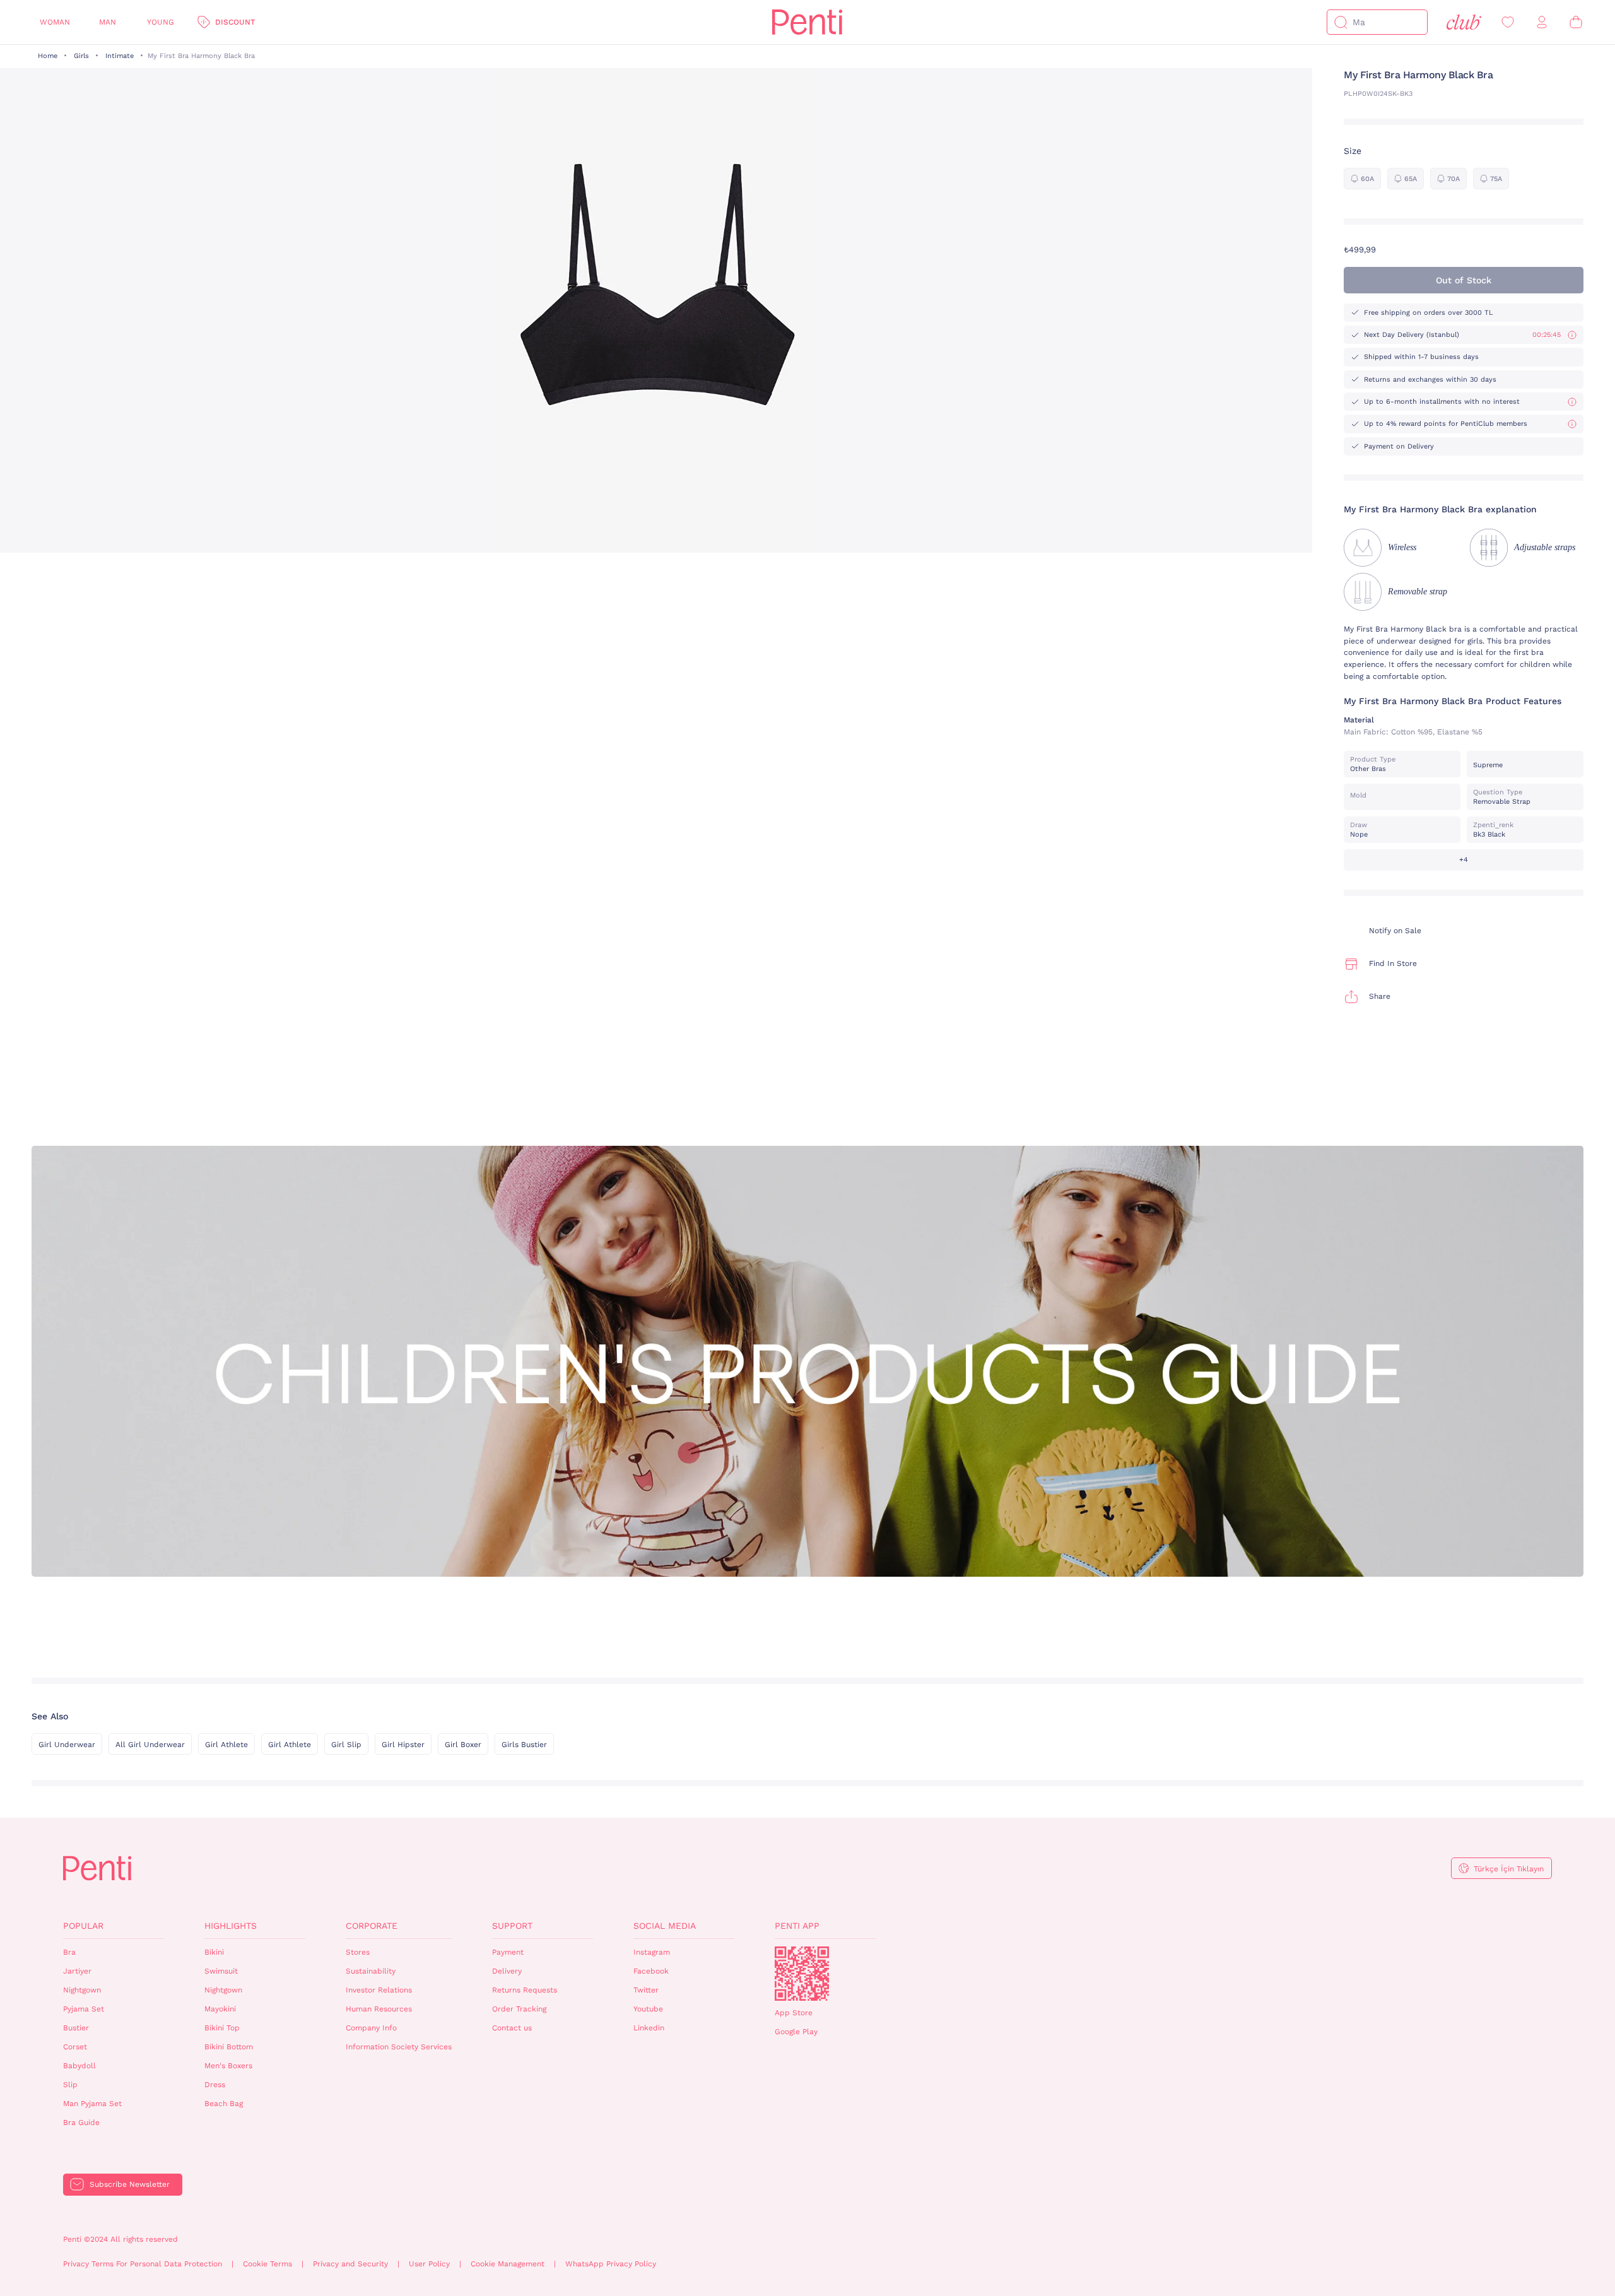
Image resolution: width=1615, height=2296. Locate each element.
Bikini (214, 1952)
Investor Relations (379, 1990)
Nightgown (82, 1990)
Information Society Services (399, 2047)
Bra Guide (81, 2122)
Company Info (371, 2028)
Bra (69, 1952)
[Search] (1341, 22)
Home (48, 56)
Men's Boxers (228, 2066)
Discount (235, 22)
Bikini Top (222, 2028)
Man (108, 22)
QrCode (802, 1974)
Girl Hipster (403, 1745)
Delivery (507, 1971)
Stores (358, 1952)
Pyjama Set (84, 2009)
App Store (794, 2013)
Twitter (646, 1990)
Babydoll (79, 2066)
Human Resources (379, 2009)
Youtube (648, 2009)
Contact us (512, 2028)
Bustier (76, 2028)
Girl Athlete (226, 1745)
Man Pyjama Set (92, 2104)
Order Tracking (519, 2009)
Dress (215, 2085)
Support (512, 1926)
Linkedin (649, 2028)
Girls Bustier (524, 1745)
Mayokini (220, 2009)
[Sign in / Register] (1542, 22)
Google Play (796, 2032)
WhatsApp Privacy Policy (611, 2264)
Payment (508, 1952)
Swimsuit (221, 1971)
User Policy (429, 2264)
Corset (75, 2047)
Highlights (231, 1926)
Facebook (651, 1971)
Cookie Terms (267, 2264)
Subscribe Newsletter (130, 2184)
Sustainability (371, 1971)
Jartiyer (77, 1971)
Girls (81, 56)
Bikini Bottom (229, 2047)
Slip (70, 2085)
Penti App (797, 1926)
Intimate (120, 56)
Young (161, 22)
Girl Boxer (463, 1745)
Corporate (372, 1926)
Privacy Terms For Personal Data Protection (143, 2264)
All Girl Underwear (150, 1745)
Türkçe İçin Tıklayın (1509, 1869)
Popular (83, 1926)
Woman (55, 22)
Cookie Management (508, 2264)
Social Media (665, 1926)
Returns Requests (525, 1990)
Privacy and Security (350, 2264)
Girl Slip (346, 1745)
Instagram (652, 1952)
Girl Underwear (67, 1745)
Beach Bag (224, 2104)
